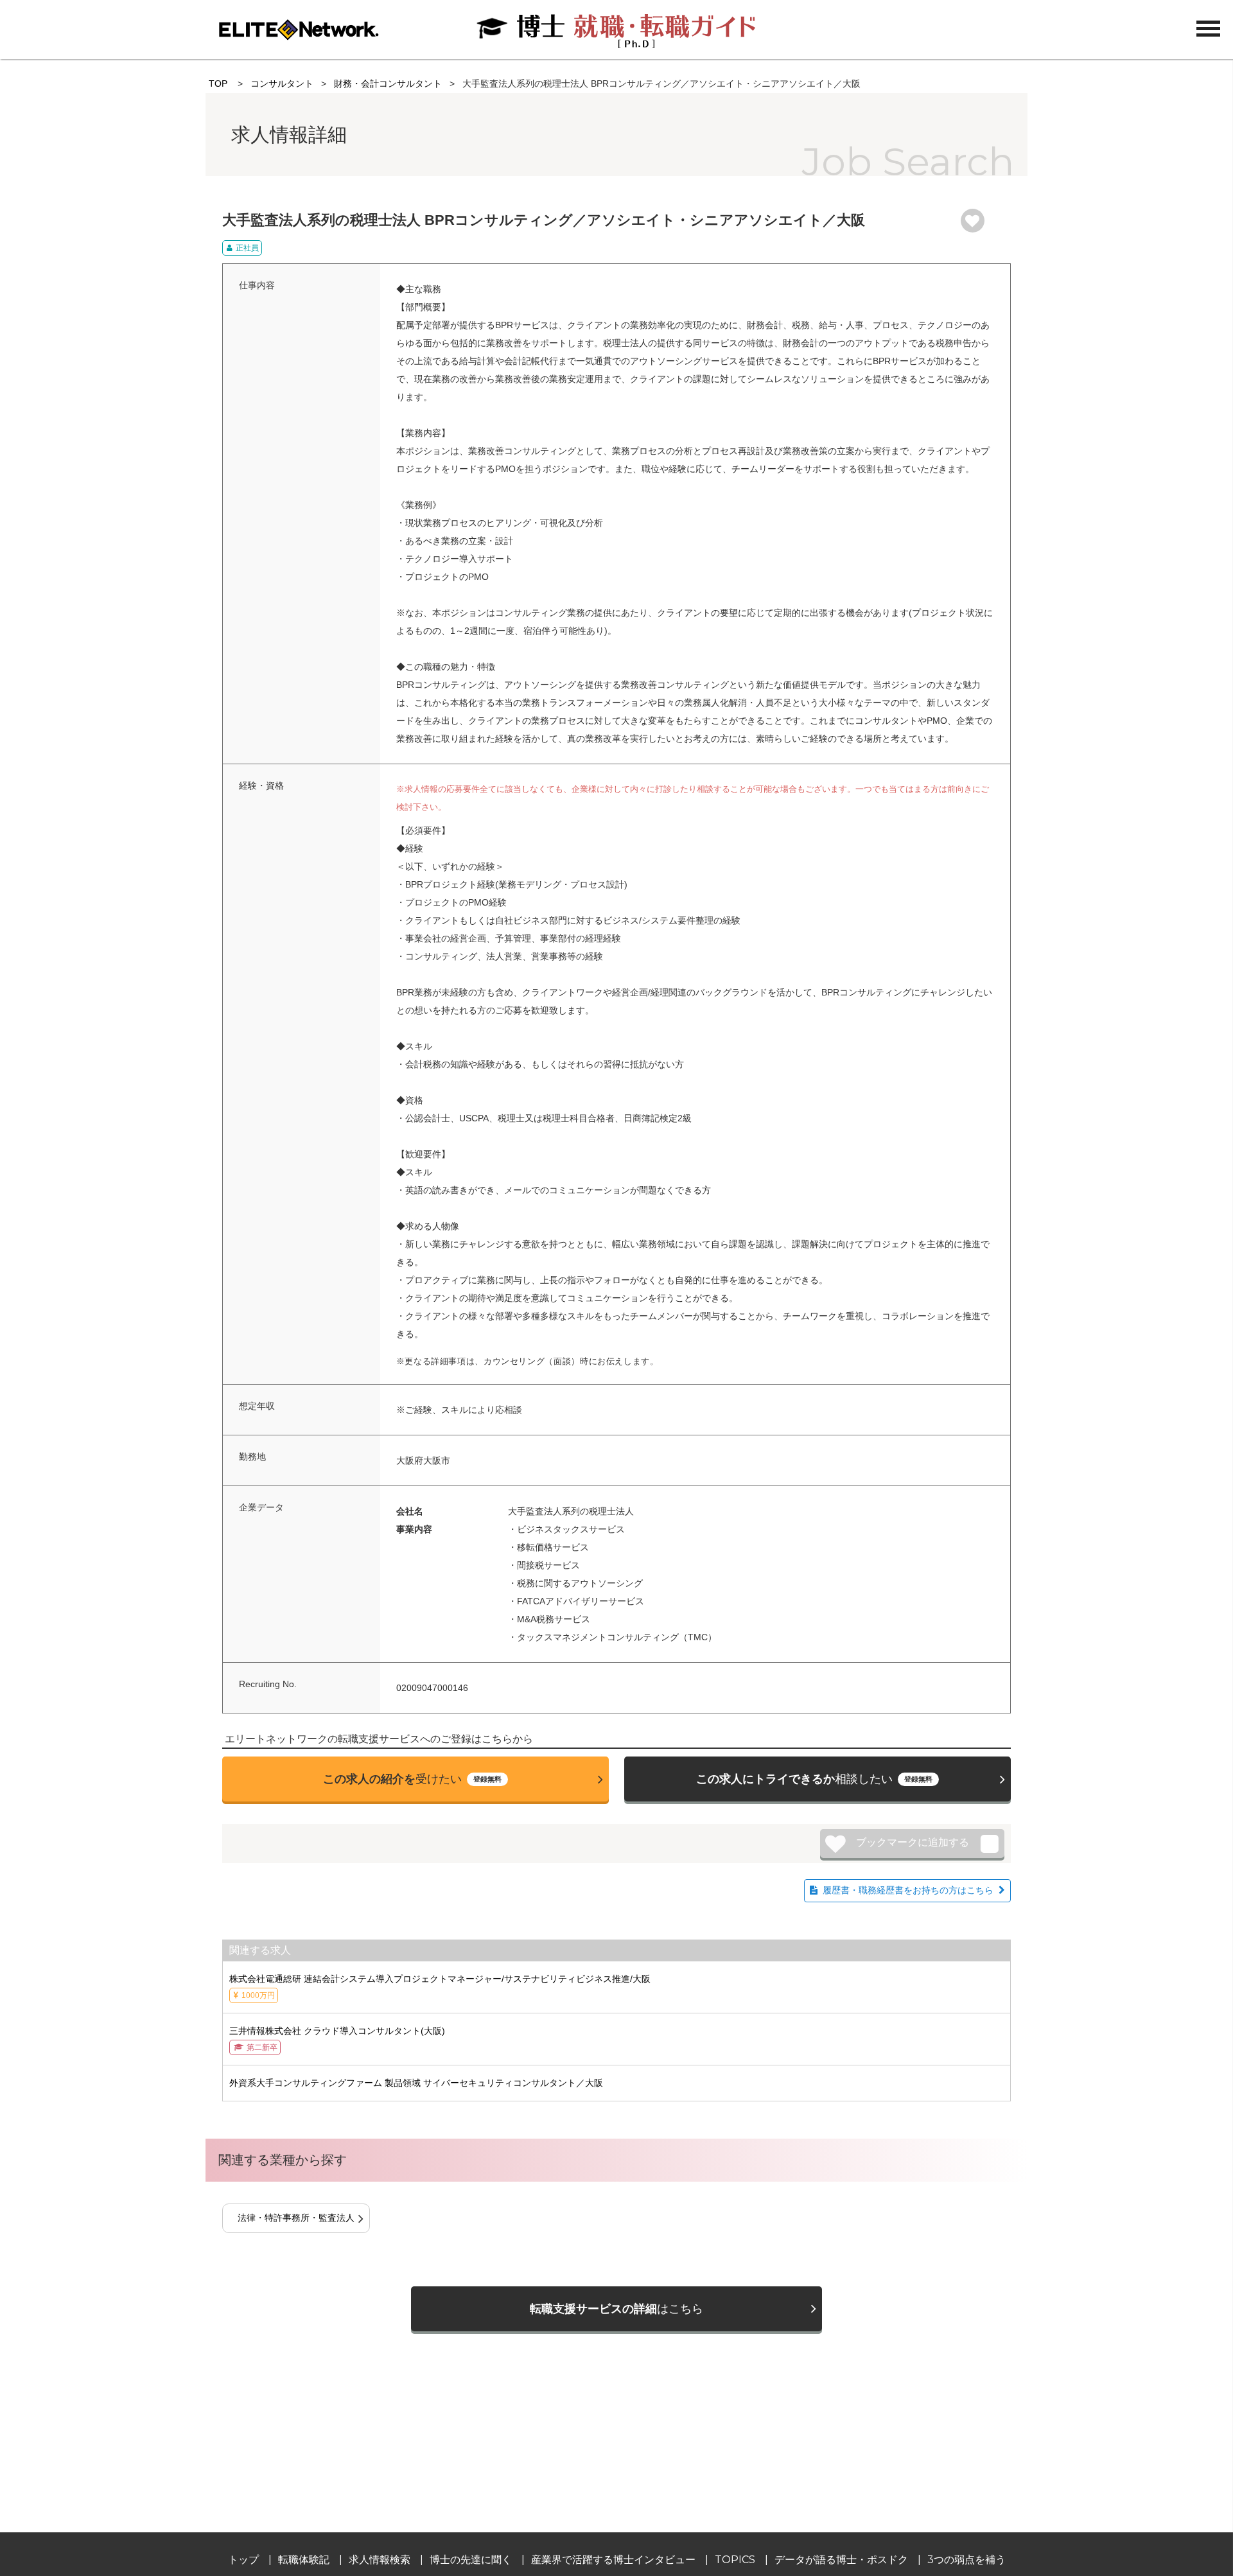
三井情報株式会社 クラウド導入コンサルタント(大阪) (337, 2039)
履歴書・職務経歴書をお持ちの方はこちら (908, 1890)
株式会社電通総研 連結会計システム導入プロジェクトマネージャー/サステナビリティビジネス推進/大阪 (440, 1987)
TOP (218, 83)
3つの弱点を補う (966, 2560)
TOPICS (735, 2560)
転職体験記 (304, 2560)
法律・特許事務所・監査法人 (296, 2218)
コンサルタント (282, 83)
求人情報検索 (380, 2560)
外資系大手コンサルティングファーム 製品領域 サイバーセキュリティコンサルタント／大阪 (416, 2083)
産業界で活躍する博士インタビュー (613, 2560)
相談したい (814, 1779)
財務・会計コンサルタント (388, 83)
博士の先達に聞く (471, 2560)
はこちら (616, 2309)
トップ (243, 2560)
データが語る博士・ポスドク (841, 2560)
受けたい (412, 1779)
